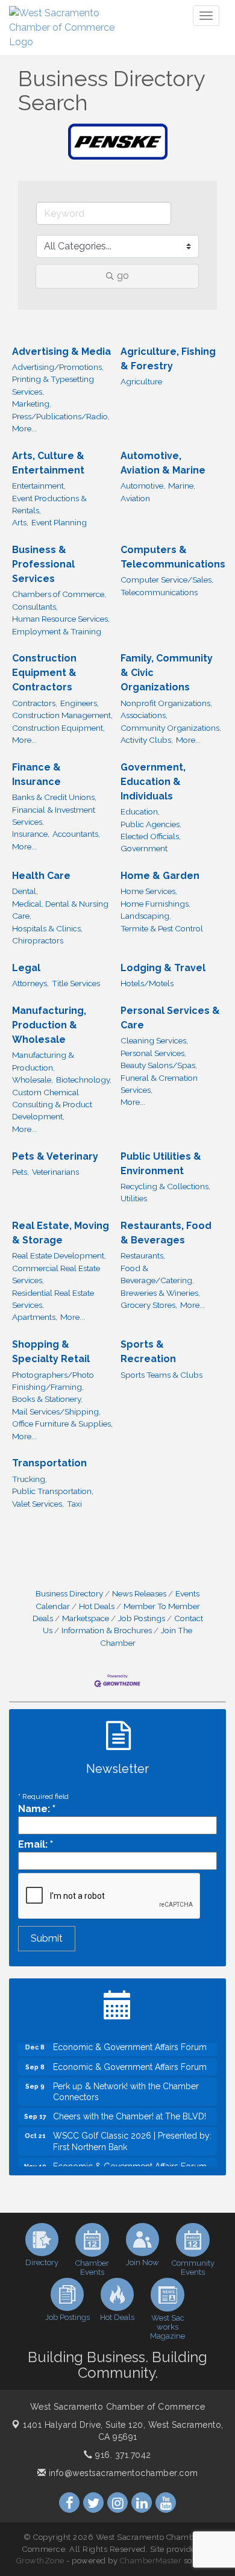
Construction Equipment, (58, 728)
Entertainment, (39, 486)
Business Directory (69, 1593)
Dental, (25, 891)
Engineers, (80, 703)
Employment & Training (57, 631)
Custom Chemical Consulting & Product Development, (52, 1105)
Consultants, (35, 607)
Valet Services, (38, 1504)
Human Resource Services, (61, 619)
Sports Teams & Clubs (161, 1375)
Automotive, (143, 486)
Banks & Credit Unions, (54, 797)
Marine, (182, 486)
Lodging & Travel (163, 968)
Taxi (74, 1504)
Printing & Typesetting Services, (53, 385)
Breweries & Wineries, (160, 1293)
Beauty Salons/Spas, (159, 1065)
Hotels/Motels (147, 983)
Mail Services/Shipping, (56, 1411)
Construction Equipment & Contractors (44, 673)
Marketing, (32, 404)
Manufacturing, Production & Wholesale (49, 1025)
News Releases (139, 1593)
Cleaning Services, (154, 1040)
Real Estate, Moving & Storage (61, 1233)
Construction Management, (62, 715)
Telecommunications (159, 592)
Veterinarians (55, 1172)
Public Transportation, (53, 1491)
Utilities (134, 1198)
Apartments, (35, 1317)
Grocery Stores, (149, 1305)
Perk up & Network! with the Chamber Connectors (126, 2084)
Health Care (41, 876)
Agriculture (141, 381)
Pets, (20, 1172)
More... (24, 428)
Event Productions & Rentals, (49, 504)
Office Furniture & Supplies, (62, 1424)
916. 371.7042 (122, 2455)
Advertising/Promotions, (58, 367)
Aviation (135, 498)
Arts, (20, 522)
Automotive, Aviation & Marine (163, 463)
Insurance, (31, 834)
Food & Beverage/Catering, (157, 1274)
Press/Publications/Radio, (61, 416)
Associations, (144, 715)
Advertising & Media (61, 352)
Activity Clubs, (147, 740)
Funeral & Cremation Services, (159, 1084)
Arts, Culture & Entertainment (48, 463)
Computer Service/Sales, (167, 580)
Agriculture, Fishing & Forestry (168, 359)
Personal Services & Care (170, 1018)
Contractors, (35, 703)
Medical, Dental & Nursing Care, (60, 910)
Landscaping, (146, 916)
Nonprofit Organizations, (166, 703)
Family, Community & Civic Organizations (167, 673)
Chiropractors (38, 940)
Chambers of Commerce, (59, 594)
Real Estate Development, (59, 1255)
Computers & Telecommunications (173, 557)
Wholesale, (33, 1080)
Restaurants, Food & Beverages (166, 1233)
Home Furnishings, (155, 904)
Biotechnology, (84, 1080)
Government (144, 848)
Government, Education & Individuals (153, 782)
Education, (140, 811)
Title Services (76, 983)
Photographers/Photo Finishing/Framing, (53, 1381)
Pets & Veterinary (55, 1156)
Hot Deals (97, 1606)
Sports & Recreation (148, 1352)
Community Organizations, (171, 728)
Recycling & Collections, (165, 1186)
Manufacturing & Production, (43, 1061)
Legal (26, 968)
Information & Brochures (107, 1630)
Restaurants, (143, 1255)
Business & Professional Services (43, 564)
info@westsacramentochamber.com (122, 2473)
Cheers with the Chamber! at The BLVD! (130, 2109)
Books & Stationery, (47, 1399)
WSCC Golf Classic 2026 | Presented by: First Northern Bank (132, 2134)
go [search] (123, 276)
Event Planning (59, 522)
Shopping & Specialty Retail (51, 1352)
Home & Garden (160, 876)
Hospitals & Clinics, (47, 928)
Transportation (49, 1463)
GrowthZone (40, 2561)
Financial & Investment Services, (54, 816)
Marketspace (86, 1618)
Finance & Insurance (36, 774)
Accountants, (76, 834)
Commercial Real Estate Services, (56, 1274)
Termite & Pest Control (162, 928)
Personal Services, (153, 1053)
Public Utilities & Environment (161, 1164)
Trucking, (30, 1479)
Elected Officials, (151, 836)
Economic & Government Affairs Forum (130, 2060)
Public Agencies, (151, 824)
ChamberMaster (151, 2561)
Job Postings (142, 1618)
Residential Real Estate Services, (53, 1299)
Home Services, (149, 891)
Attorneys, (30, 983)
